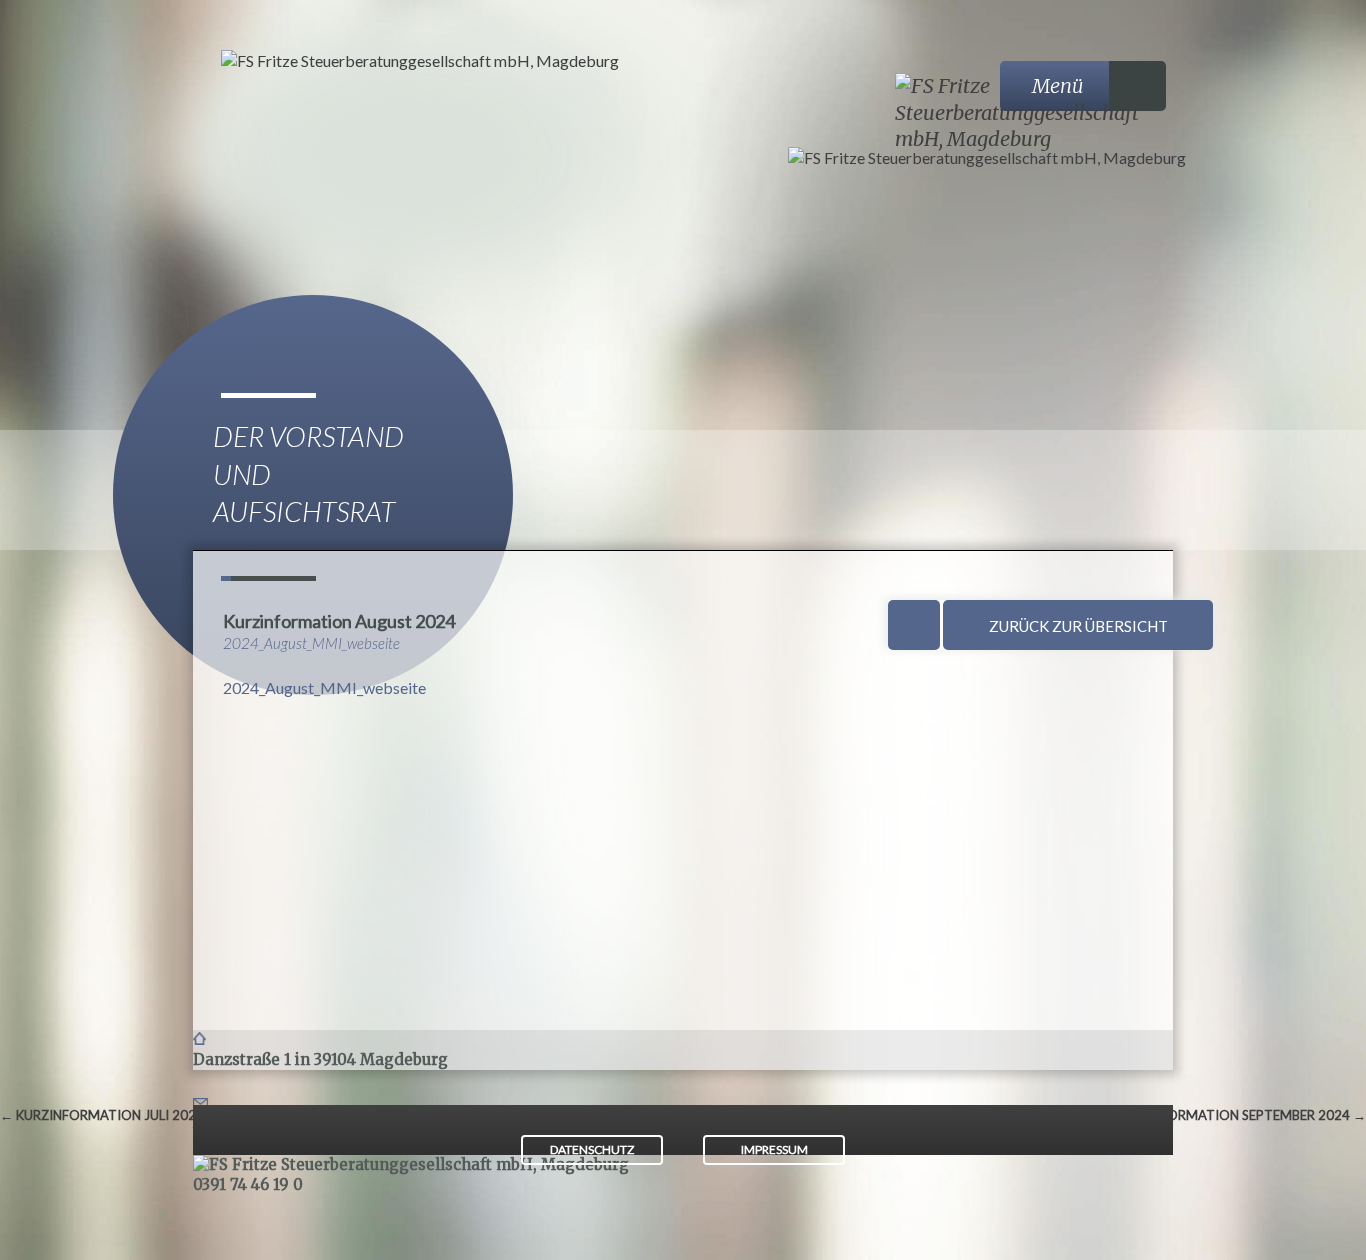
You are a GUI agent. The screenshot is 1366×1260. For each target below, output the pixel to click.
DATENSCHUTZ (592, 1149)
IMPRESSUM (774, 1149)
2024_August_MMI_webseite (324, 687)
